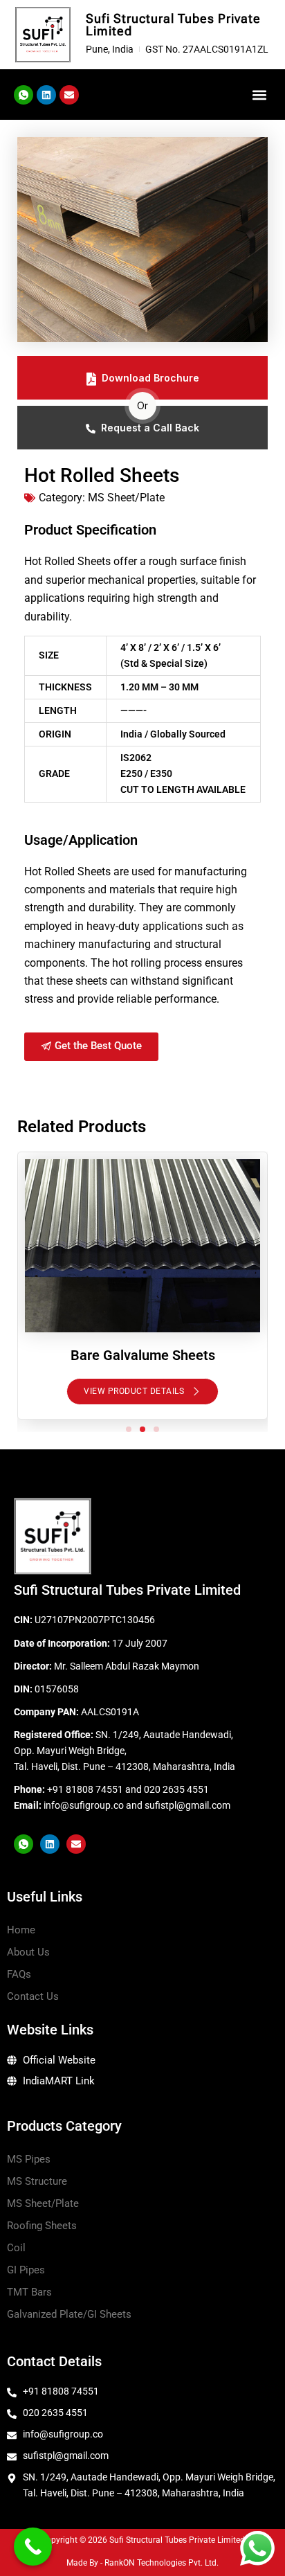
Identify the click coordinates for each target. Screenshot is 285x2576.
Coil (16, 2248)
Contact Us (33, 1996)
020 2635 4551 (176, 1789)
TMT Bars (29, 2292)
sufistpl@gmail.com (187, 1805)
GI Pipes (26, 2270)
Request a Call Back (150, 428)
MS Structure (37, 2181)
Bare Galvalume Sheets (143, 1355)
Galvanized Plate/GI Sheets (69, 2314)
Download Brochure (150, 378)
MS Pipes (29, 2159)
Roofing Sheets (42, 2226)
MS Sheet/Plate (43, 2203)
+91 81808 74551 (85, 1789)
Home (21, 1930)
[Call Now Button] (33, 2547)
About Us (28, 1952)
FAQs (19, 1974)
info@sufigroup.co (84, 1805)
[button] (260, 95)
